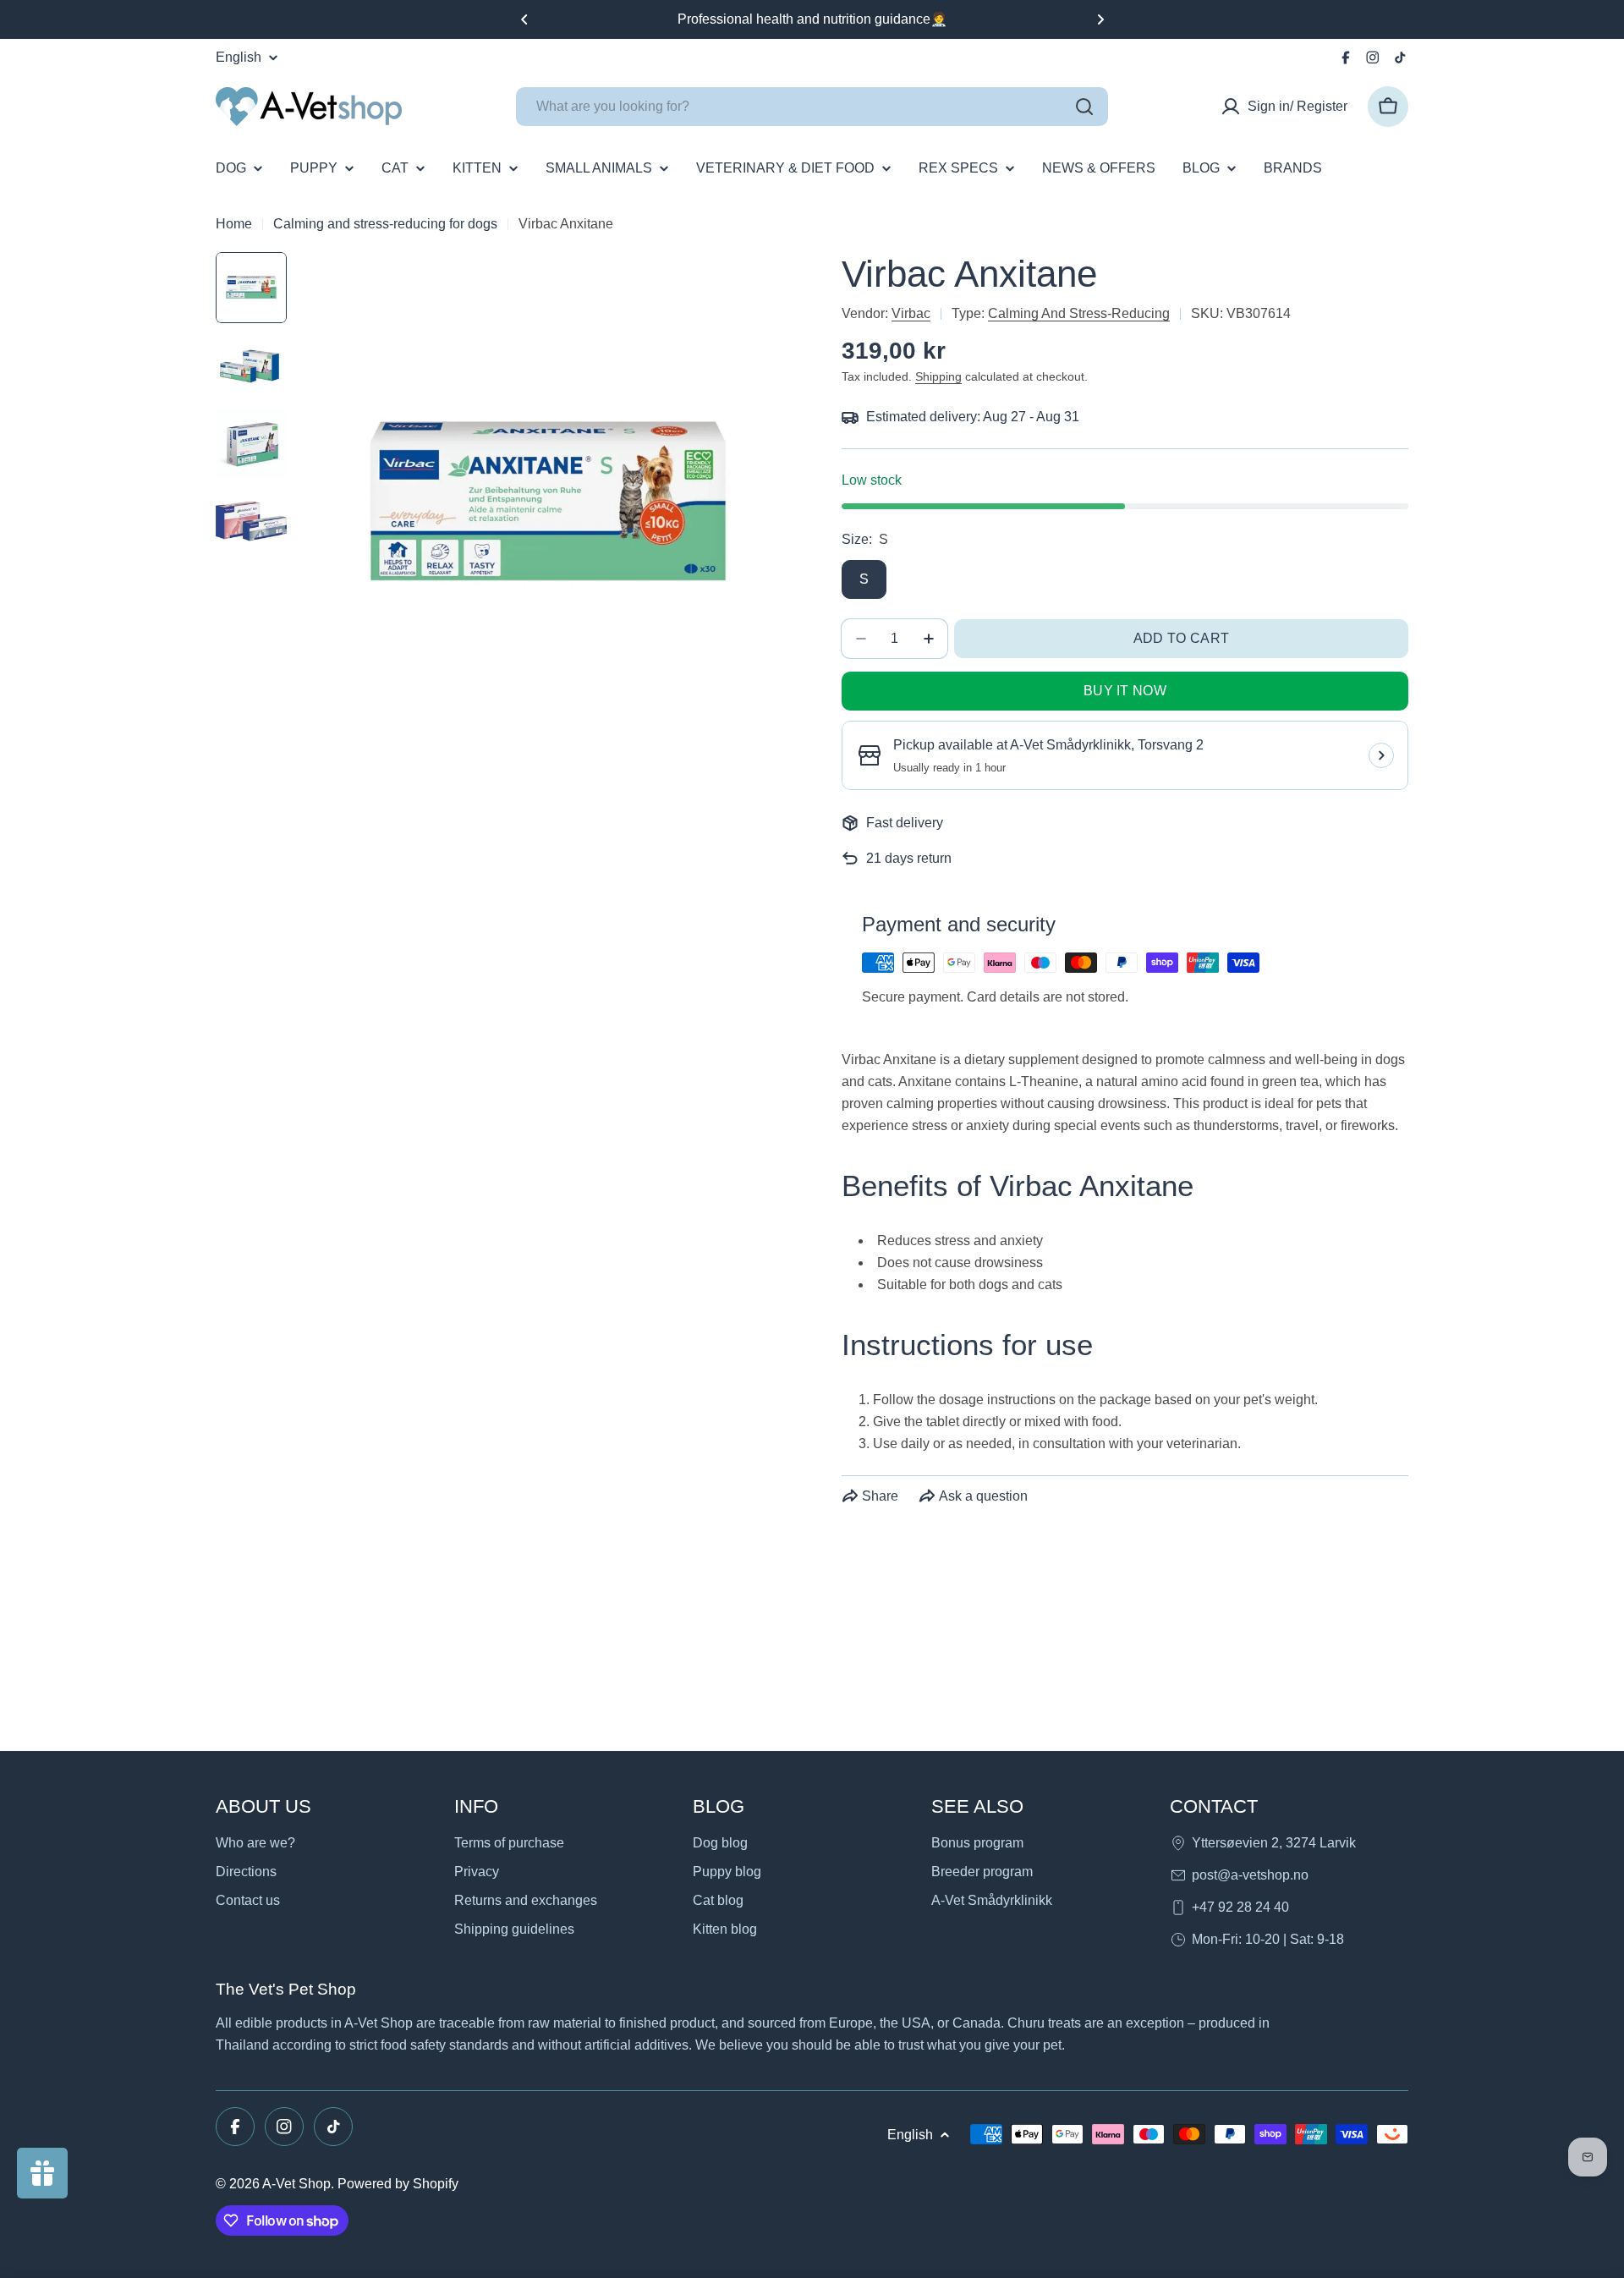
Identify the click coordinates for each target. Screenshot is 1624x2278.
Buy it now (1125, 691)
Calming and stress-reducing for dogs (385, 224)
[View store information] (1381, 755)
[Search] (1084, 107)
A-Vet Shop (296, 2184)
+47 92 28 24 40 (1240, 1907)
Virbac (911, 313)
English (239, 58)
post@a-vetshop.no (1250, 1875)
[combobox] (812, 107)
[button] (524, 19)
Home (234, 224)
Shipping (938, 376)
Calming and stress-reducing (1079, 313)
